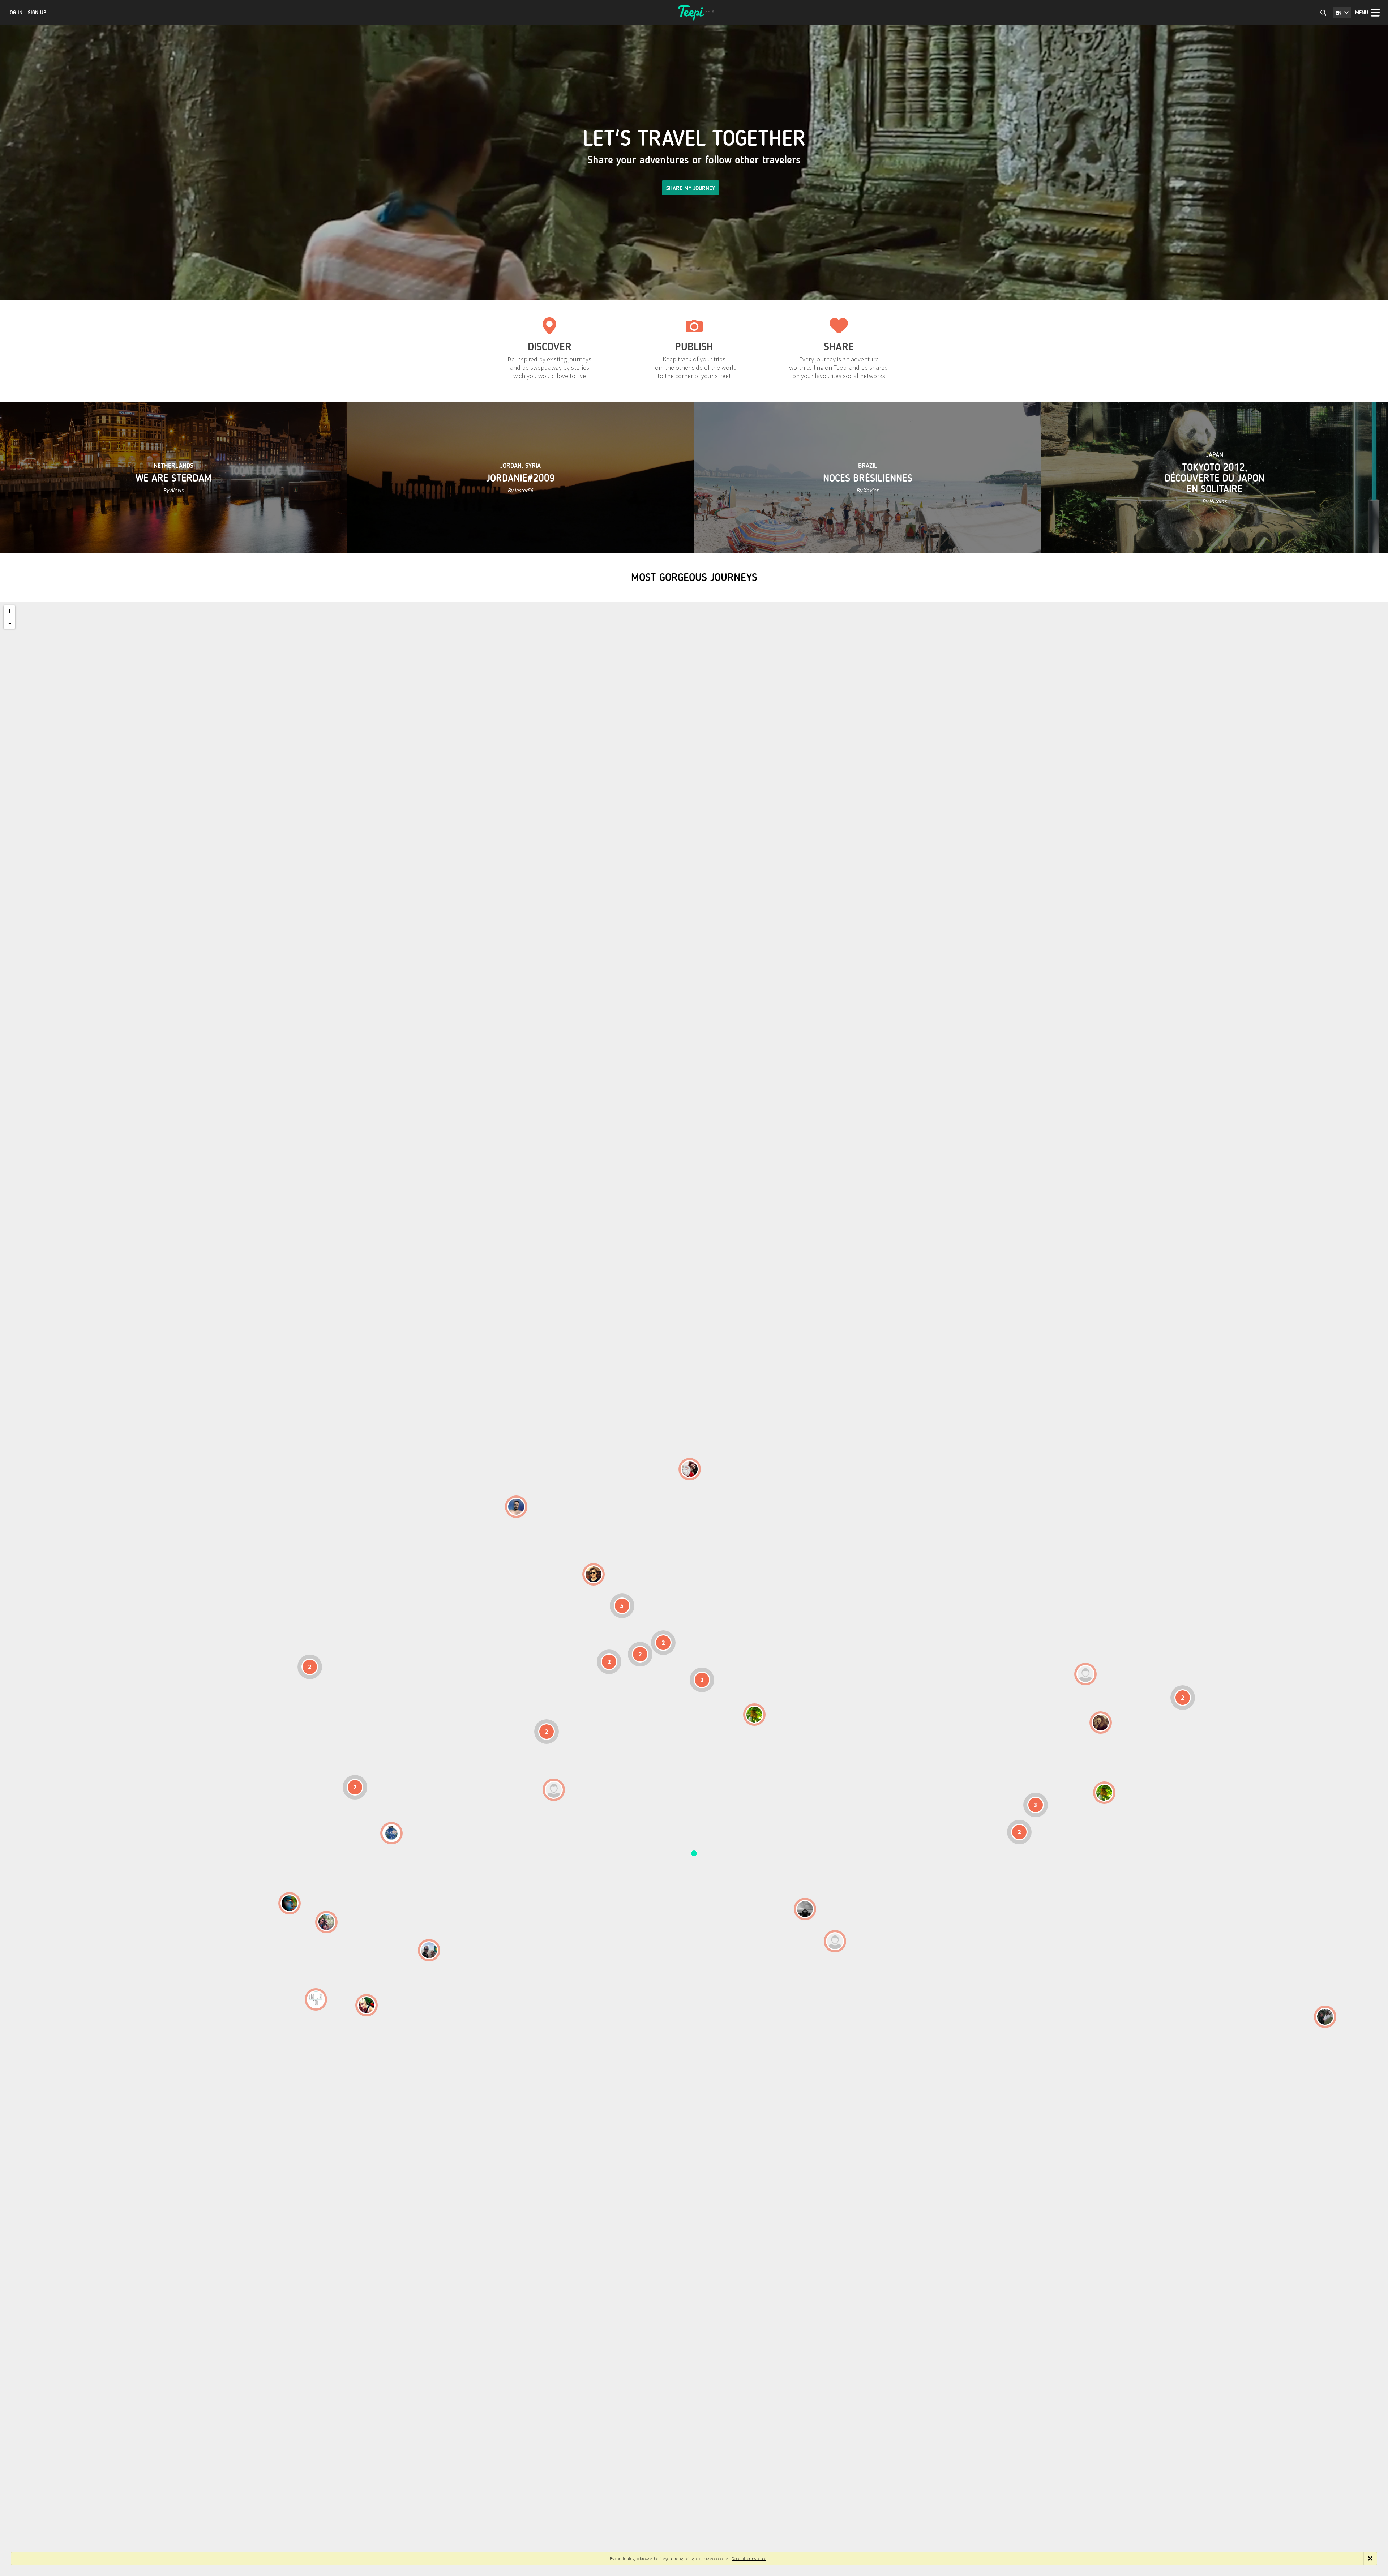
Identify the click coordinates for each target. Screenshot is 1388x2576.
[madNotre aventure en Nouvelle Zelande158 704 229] (1325, 2017)
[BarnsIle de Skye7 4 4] (594, 1574)
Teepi (694, 13)
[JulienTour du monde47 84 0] (1085, 1674)
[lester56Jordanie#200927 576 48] (754, 1715)
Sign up (37, 13)
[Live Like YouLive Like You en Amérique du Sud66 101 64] (316, 1999)
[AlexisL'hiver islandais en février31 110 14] (516, 1507)
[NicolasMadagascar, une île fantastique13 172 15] (805, 1909)
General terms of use (749, 2558)
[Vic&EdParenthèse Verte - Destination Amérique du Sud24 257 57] (326, 1922)
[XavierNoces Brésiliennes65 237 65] (429, 1950)
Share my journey (691, 188)
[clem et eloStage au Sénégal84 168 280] (554, 1790)
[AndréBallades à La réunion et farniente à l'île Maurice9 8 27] (835, 1941)
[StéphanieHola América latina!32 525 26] (290, 1903)
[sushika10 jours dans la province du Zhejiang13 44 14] (1101, 1723)
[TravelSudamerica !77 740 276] (391, 1833)
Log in (15, 13)
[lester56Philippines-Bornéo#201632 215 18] (1104, 1793)
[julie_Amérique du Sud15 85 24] (367, 2005)
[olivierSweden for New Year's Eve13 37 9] (690, 1469)
